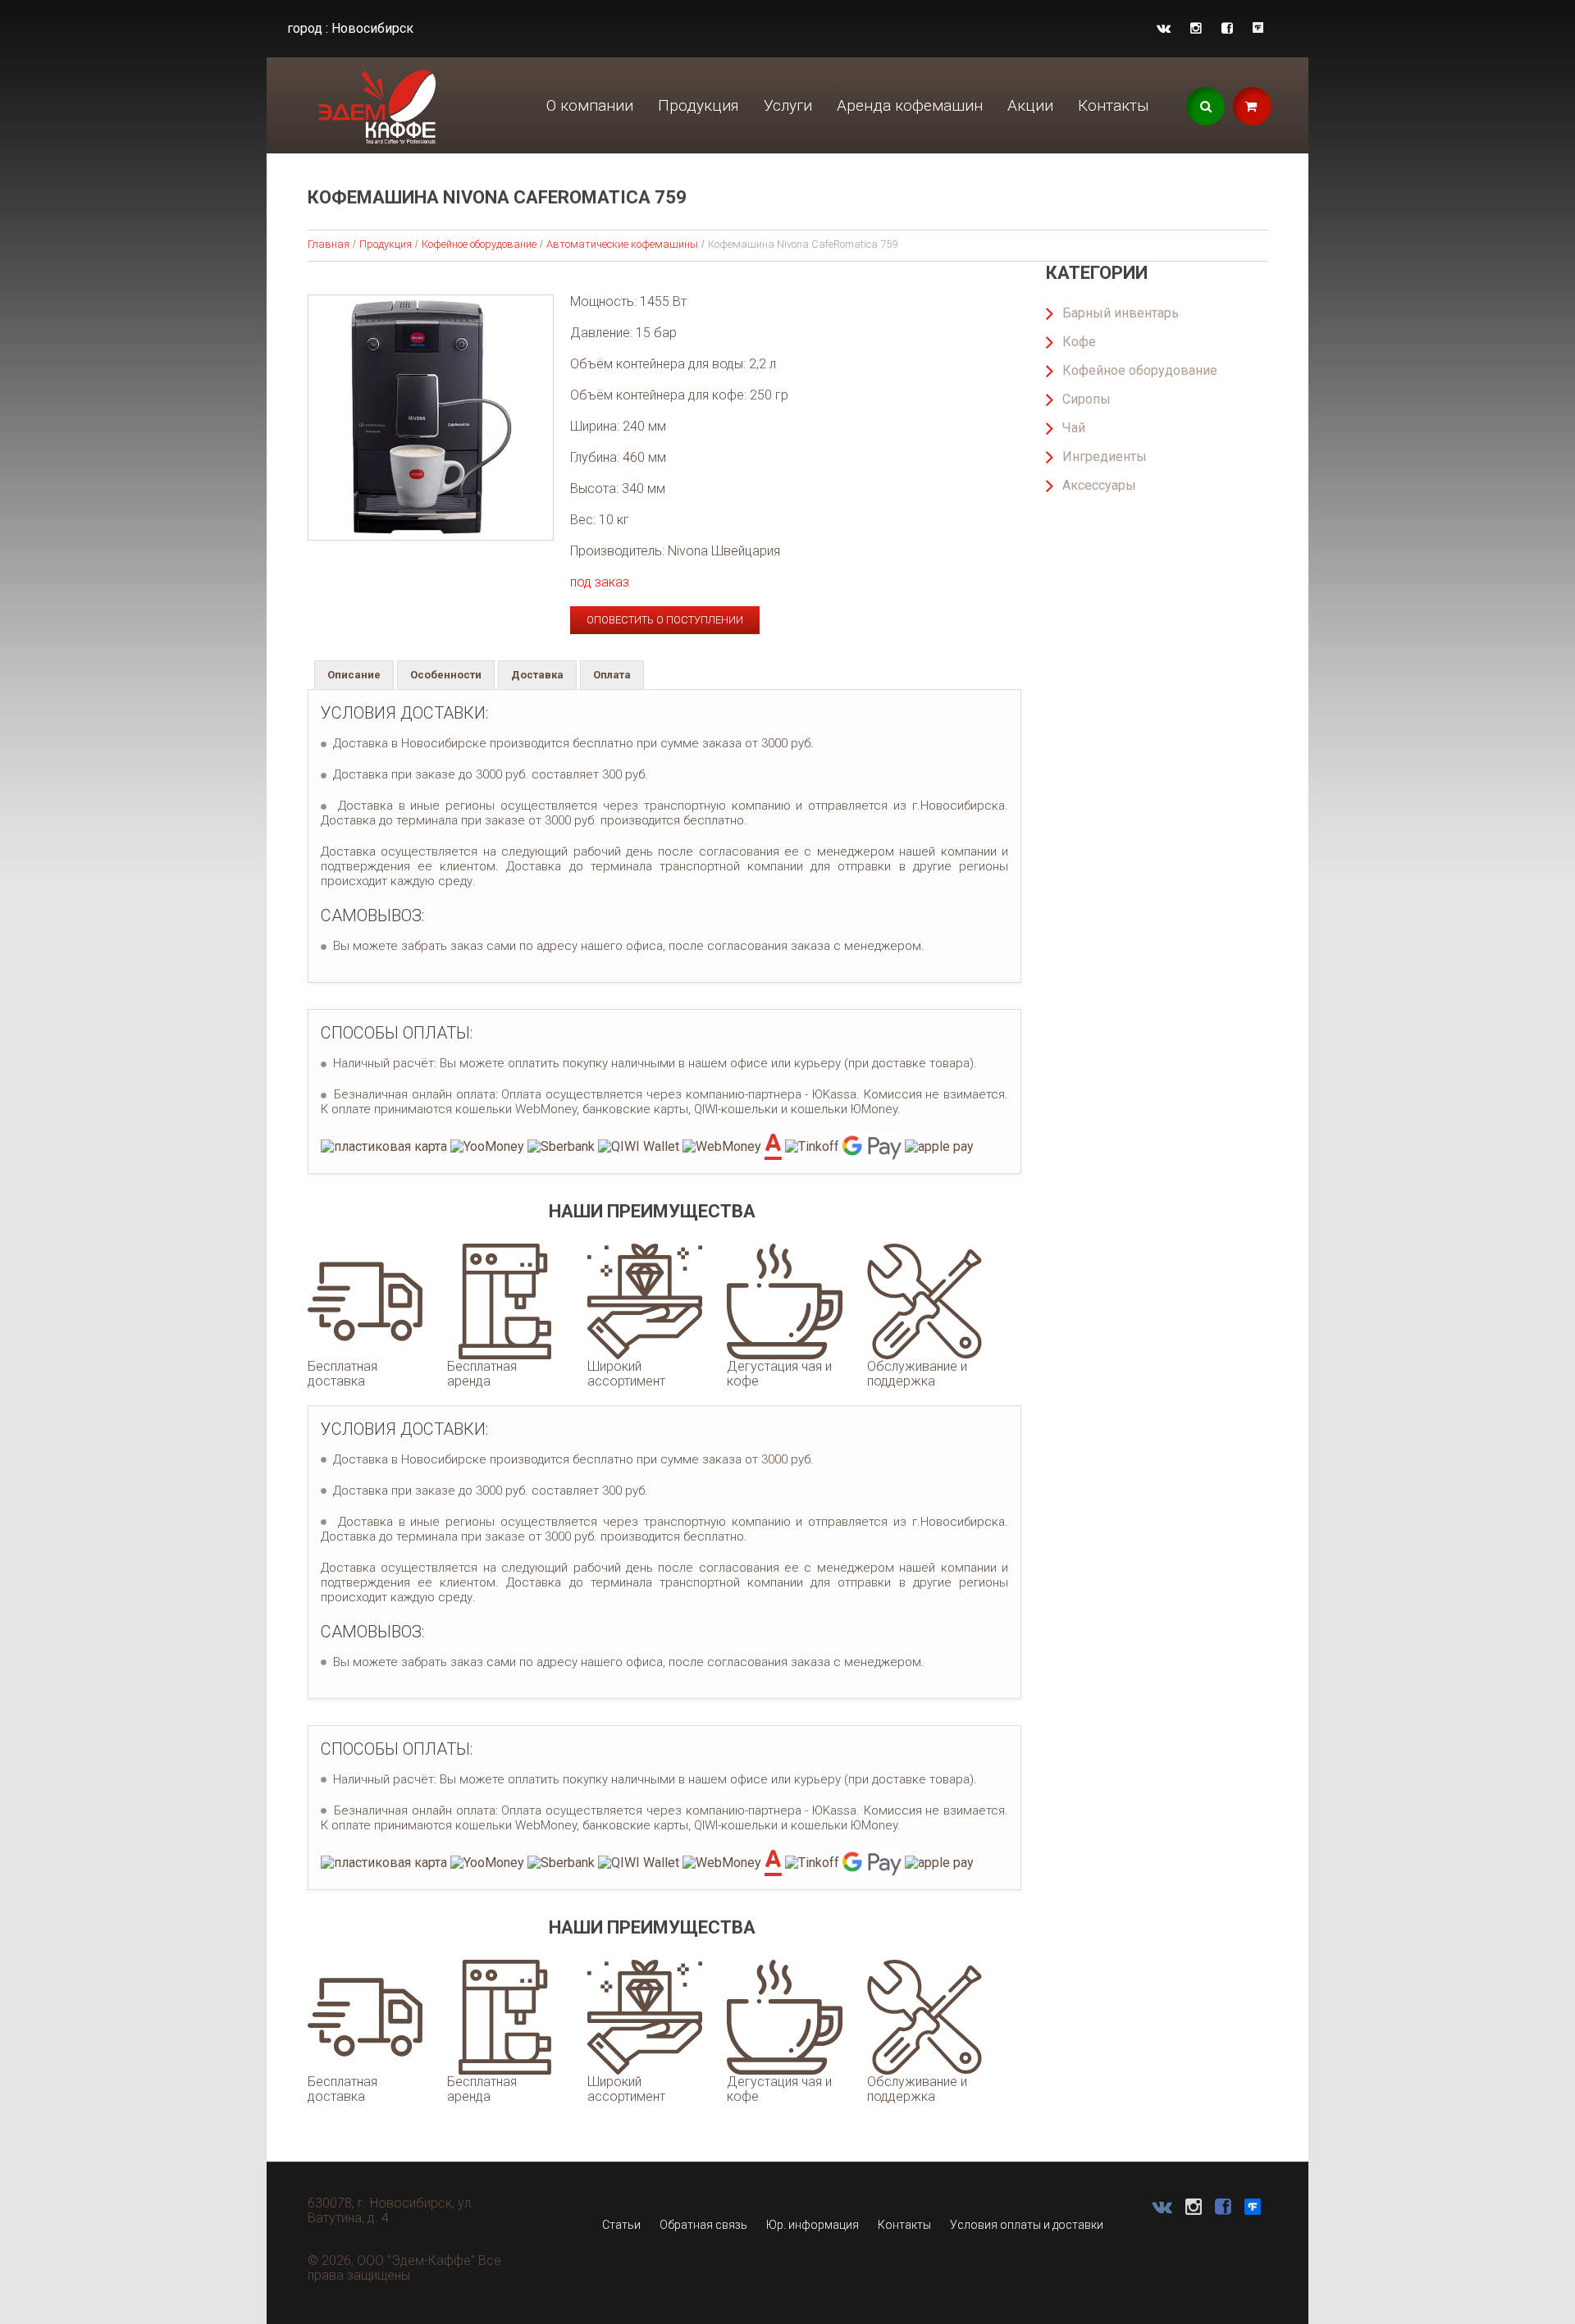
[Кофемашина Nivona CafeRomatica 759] (431, 418)
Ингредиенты (1105, 457)
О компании (590, 105)
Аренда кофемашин (910, 105)
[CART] (1252, 106)
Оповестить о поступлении (665, 620)
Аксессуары (1099, 485)
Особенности (446, 675)
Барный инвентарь (1121, 313)
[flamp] (1258, 28)
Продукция (698, 105)
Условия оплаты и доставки (1027, 2225)
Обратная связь (703, 2225)
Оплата (612, 675)
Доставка (537, 675)
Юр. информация (813, 2225)
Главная (329, 244)
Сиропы (1087, 399)
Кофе (1079, 342)
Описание (354, 675)
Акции (1030, 105)
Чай (1074, 428)
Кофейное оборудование (479, 244)
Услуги (788, 105)
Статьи (621, 2225)
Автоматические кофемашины (622, 244)
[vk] (1164, 28)
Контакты (1114, 105)
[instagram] (1196, 28)
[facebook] (1227, 28)
